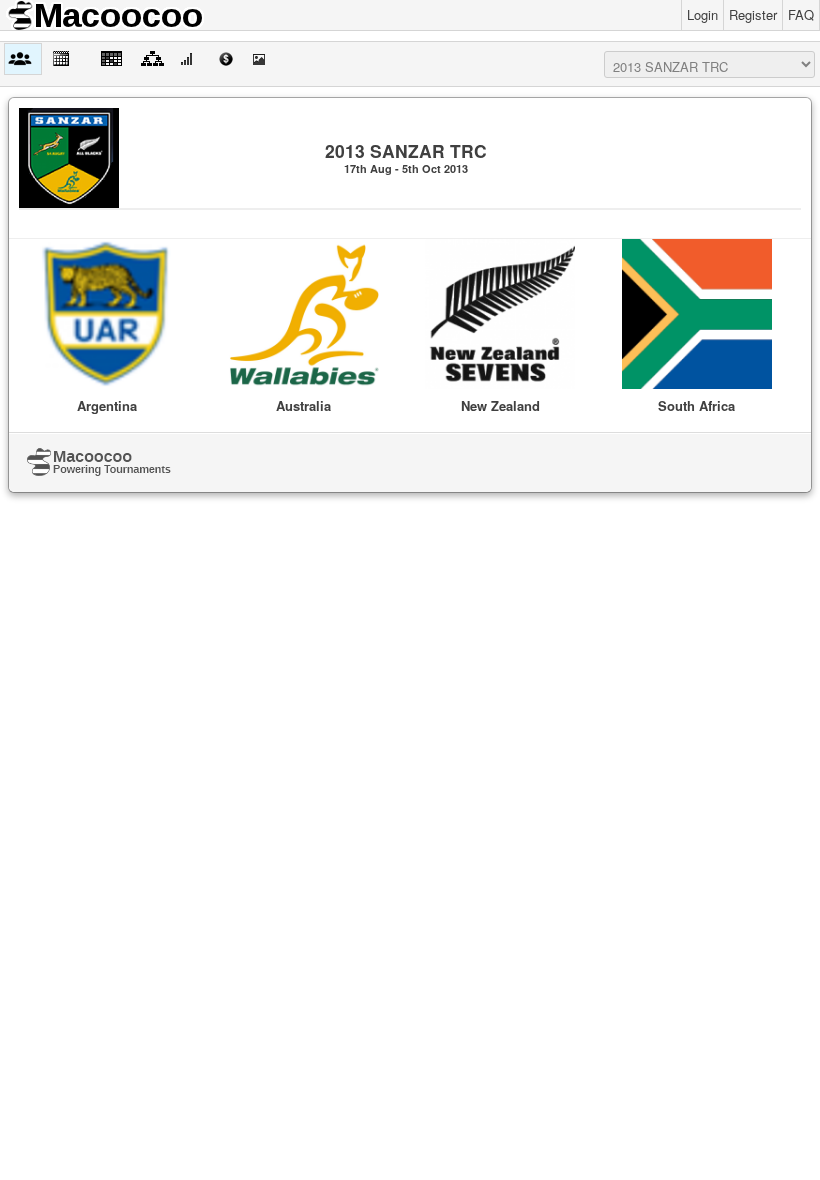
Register (753, 14)
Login (702, 14)
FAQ (801, 14)
